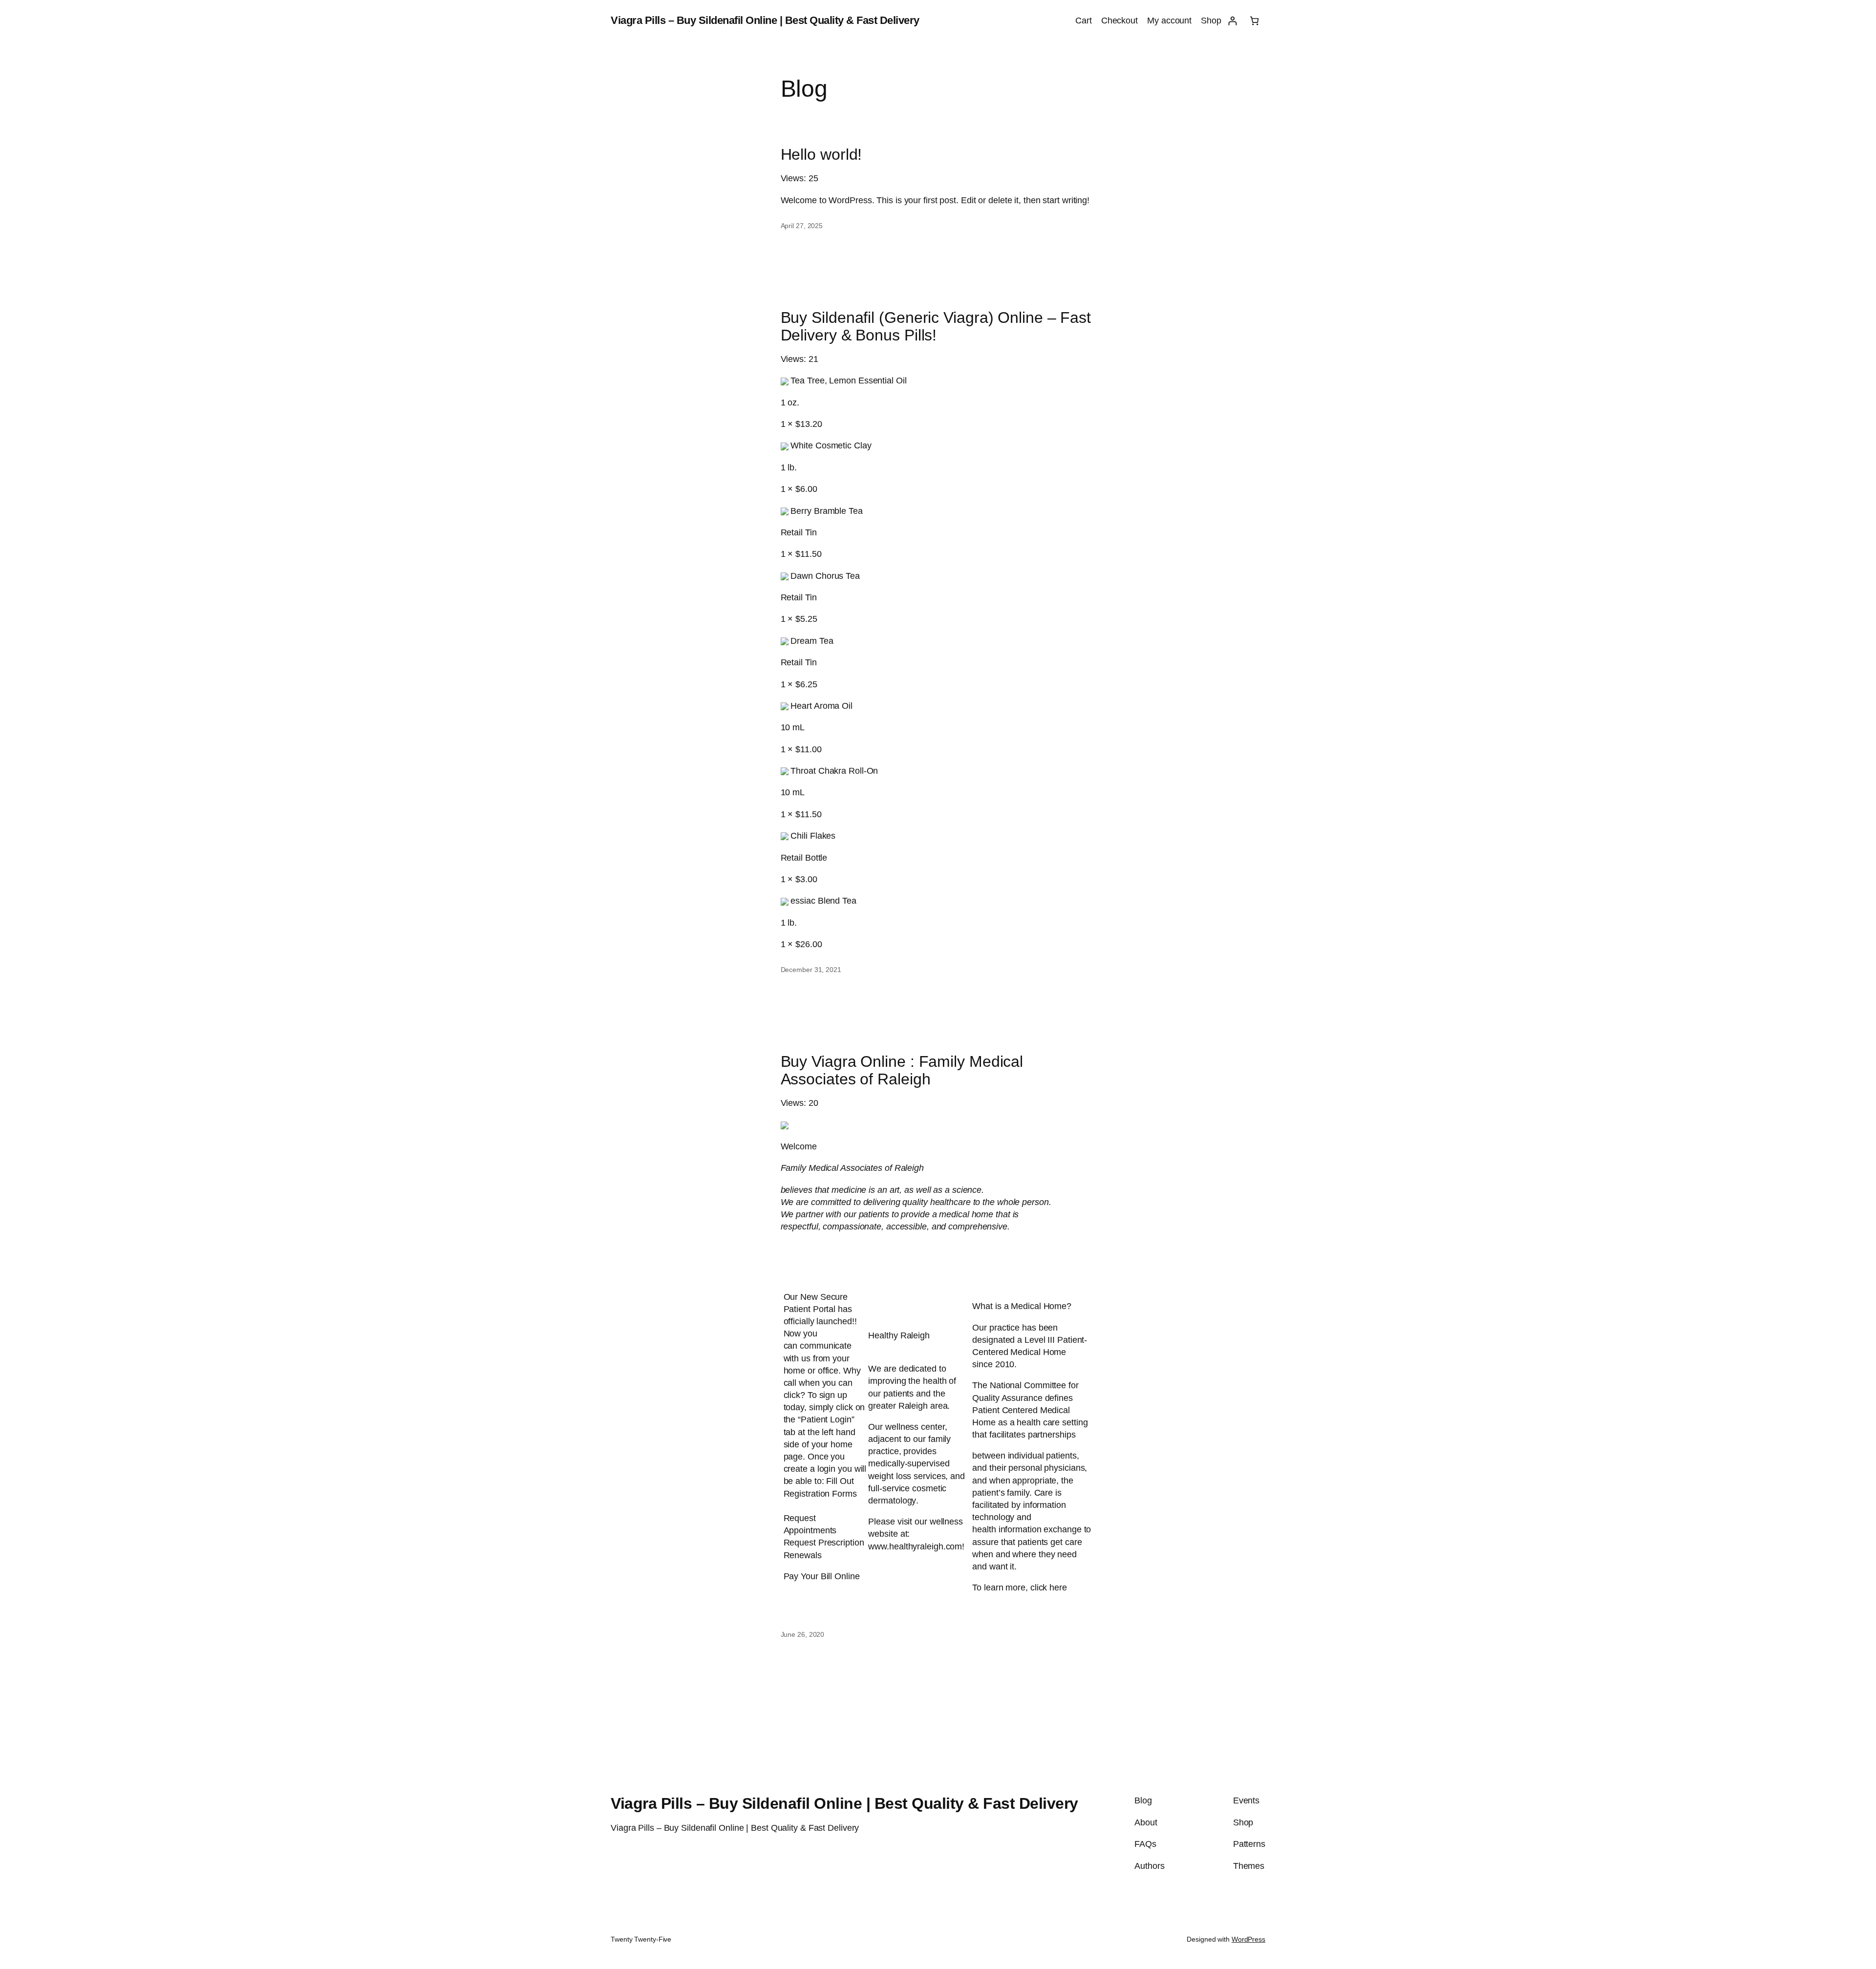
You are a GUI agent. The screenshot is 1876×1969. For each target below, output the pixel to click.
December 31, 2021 (811, 970)
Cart (1084, 21)
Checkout (1119, 21)
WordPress (1248, 1939)
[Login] (1232, 21)
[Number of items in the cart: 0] (1254, 21)
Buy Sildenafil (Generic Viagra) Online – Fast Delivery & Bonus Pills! (936, 326)
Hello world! (821, 154)
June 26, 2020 (803, 1634)
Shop (1211, 21)
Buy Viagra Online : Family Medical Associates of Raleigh (902, 1070)
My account (1169, 21)
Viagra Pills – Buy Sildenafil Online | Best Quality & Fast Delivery (765, 20)
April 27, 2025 (802, 226)
